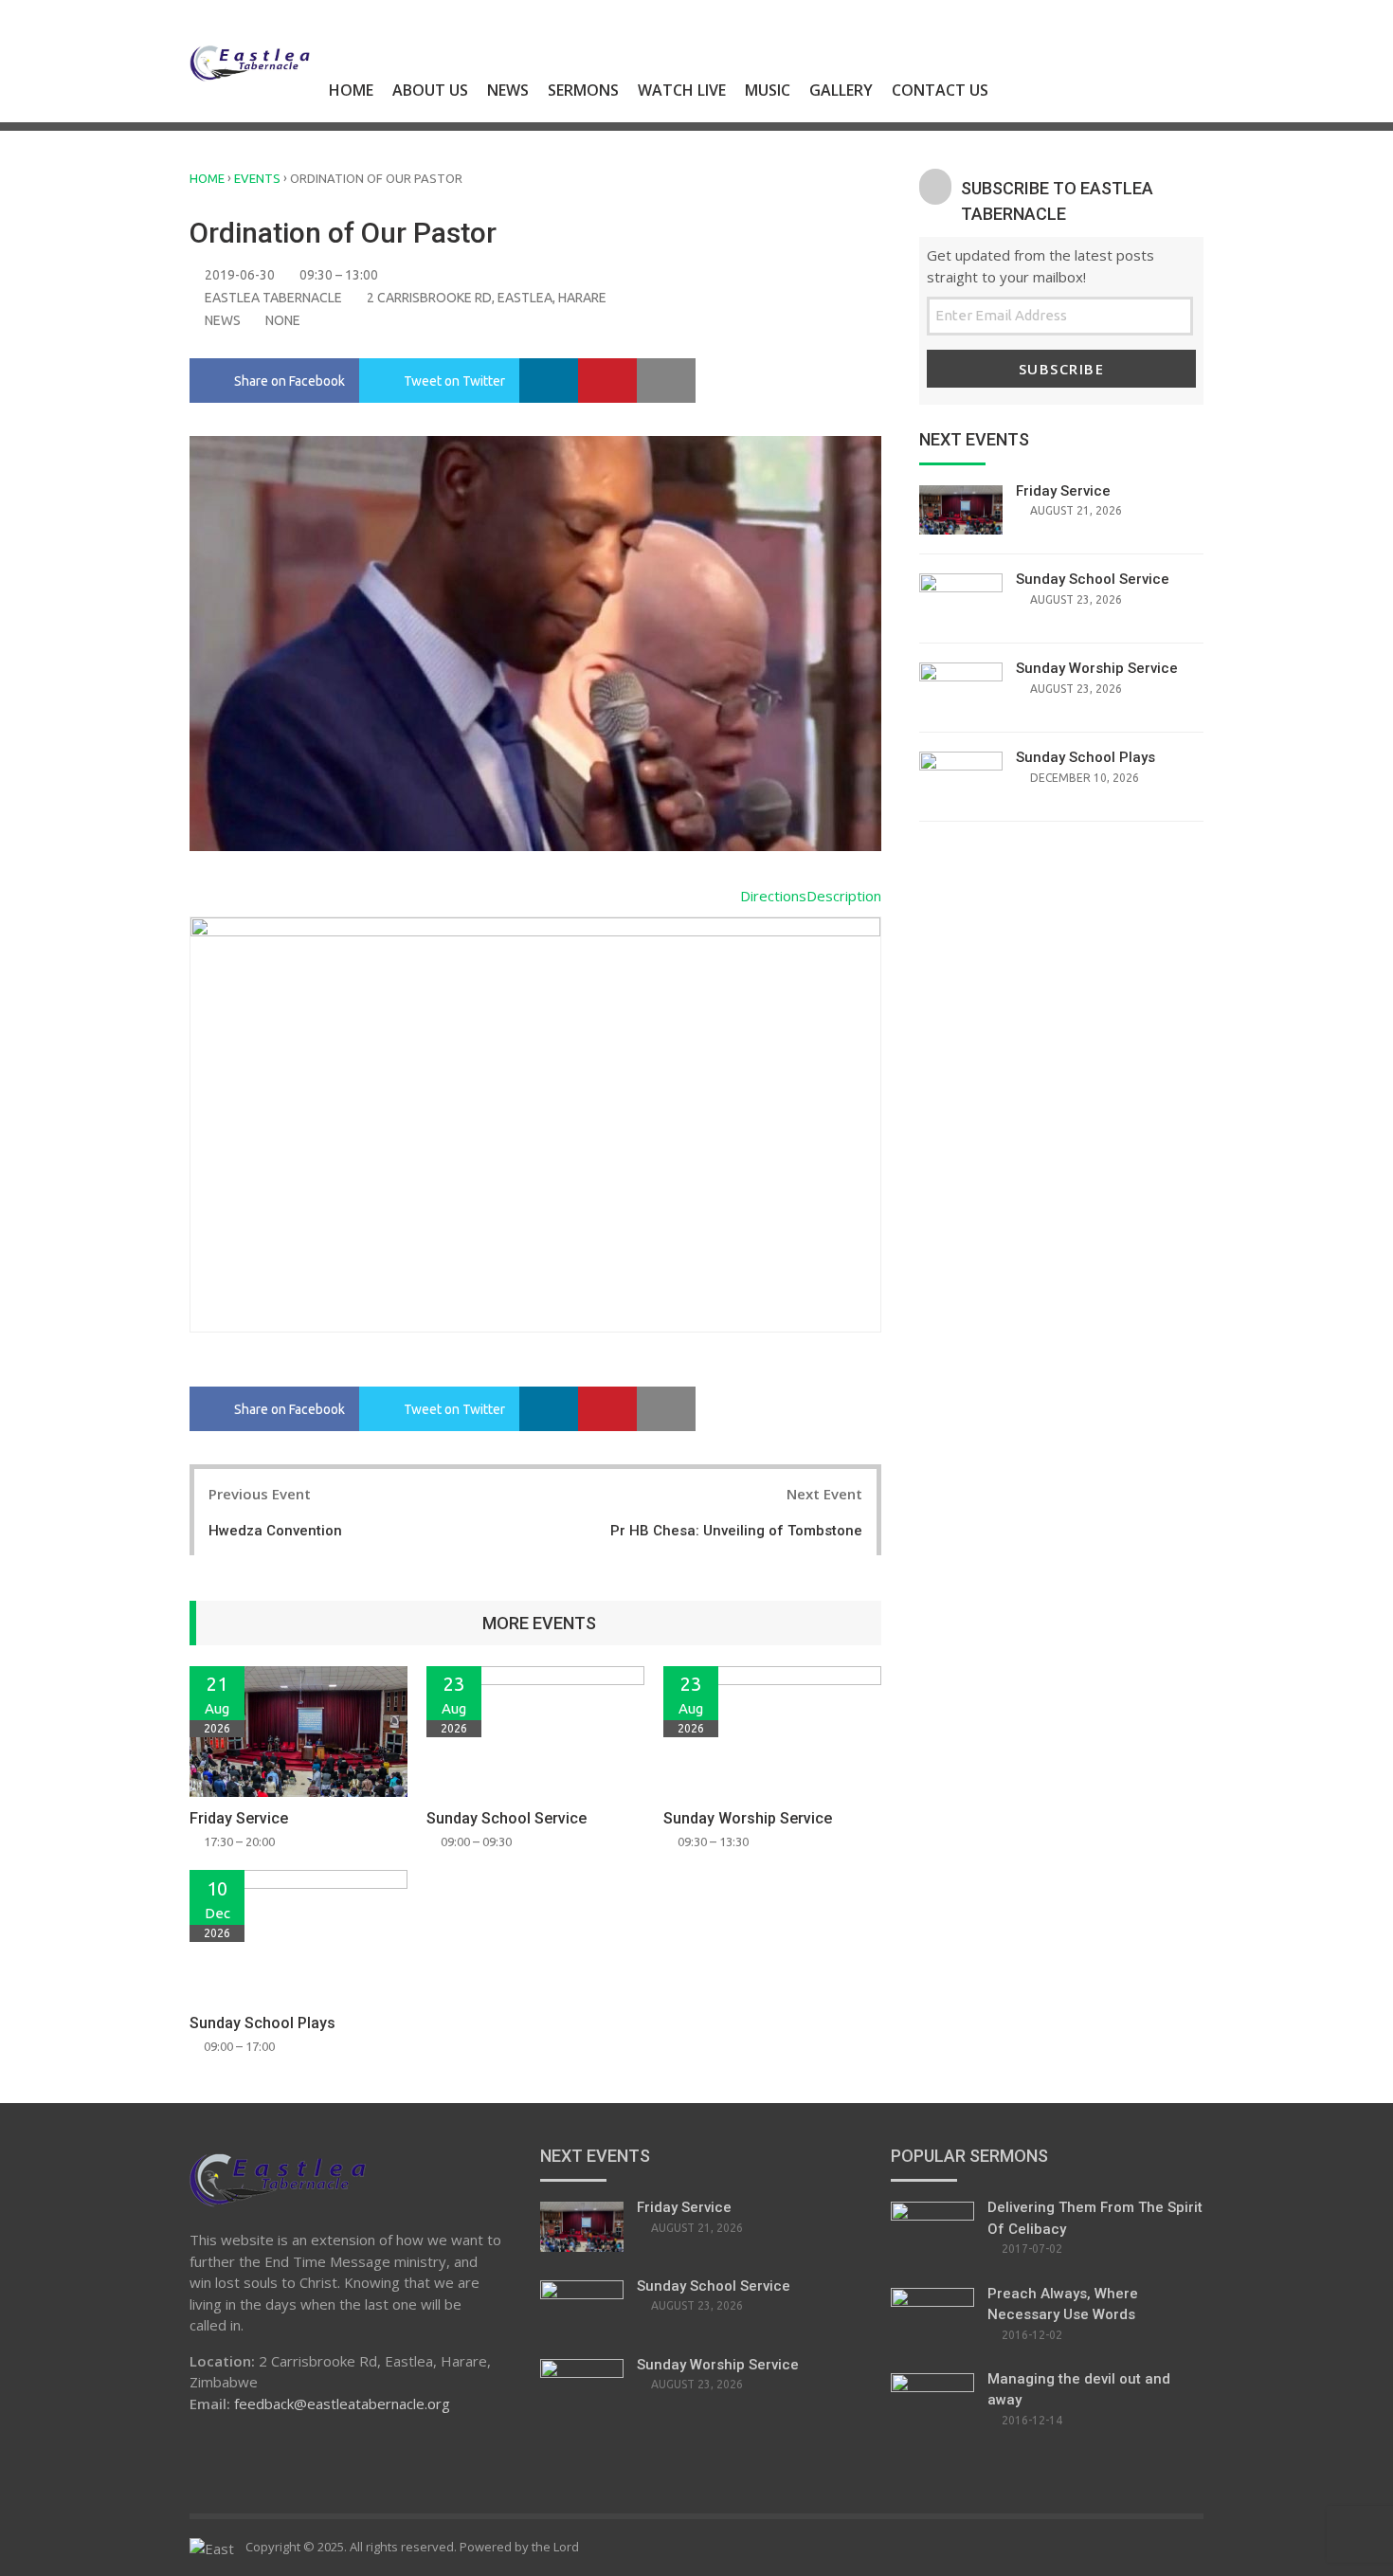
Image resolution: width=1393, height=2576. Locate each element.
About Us (430, 90)
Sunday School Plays (262, 2023)
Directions (773, 896)
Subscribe (1062, 369)
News (508, 90)
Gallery (841, 90)
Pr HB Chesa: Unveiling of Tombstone (736, 1531)
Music (768, 90)
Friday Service (239, 1818)
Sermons (583, 90)
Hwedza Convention (275, 1531)
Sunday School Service (507, 1818)
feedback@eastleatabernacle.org (342, 2404)
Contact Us (940, 90)
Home (351, 90)
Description (844, 896)
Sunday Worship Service (748, 1818)
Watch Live (682, 90)
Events (257, 178)
